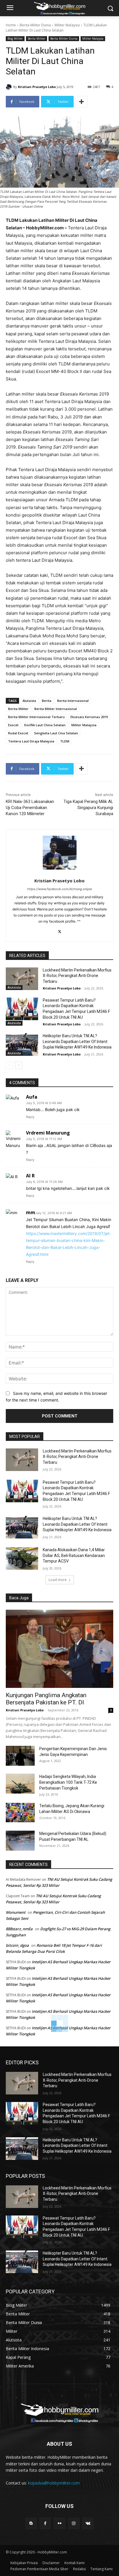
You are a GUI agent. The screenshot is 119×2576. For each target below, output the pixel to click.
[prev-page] (9, 1065)
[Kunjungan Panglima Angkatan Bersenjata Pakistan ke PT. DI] (59, 1649)
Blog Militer (15, 39)
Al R (30, 1176)
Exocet (13, 725)
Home (11, 25)
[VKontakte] (88, 2523)
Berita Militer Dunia (35, 25)
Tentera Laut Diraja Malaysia (31, 741)
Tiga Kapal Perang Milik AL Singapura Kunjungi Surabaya (88, 808)
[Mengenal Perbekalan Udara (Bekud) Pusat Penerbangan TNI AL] (20, 1841)
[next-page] (19, 1065)
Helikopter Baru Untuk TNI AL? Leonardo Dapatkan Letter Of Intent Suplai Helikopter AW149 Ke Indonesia (77, 1041)
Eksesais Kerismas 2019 (89, 717)
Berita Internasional (73, 701)
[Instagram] (74, 2523)
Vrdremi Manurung (48, 1133)
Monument (16, 1912)
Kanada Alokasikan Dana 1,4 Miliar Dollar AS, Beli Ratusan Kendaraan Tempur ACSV (74, 1555)
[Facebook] (45, 2523)
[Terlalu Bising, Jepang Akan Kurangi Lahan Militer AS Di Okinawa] (20, 1812)
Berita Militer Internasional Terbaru (36, 717)
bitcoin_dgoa (17, 1945)
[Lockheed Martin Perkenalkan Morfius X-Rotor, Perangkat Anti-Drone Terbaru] (22, 979)
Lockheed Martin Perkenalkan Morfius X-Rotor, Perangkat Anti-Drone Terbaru (77, 976)
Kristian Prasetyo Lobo (37, 87)
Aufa (32, 1097)
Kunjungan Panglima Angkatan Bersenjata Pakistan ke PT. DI (46, 1699)
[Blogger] (31, 2523)
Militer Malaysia (67, 25)
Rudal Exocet (18, 733)
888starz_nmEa (19, 1929)
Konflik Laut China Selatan (45, 725)
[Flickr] (59, 2523)
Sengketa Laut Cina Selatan (56, 733)
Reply (30, 1117)
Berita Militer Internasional (56, 709)
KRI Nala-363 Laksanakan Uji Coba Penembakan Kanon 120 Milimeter (30, 808)
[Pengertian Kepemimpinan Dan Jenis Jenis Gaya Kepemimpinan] (20, 1756)
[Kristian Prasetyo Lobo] (10, 87)
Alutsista (29, 701)
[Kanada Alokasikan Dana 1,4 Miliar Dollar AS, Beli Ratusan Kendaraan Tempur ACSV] (22, 1558)
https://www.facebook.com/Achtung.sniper (60, 889)
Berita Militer (37, 39)
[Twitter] (60, 931)
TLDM (65, 741)
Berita (47, 701)
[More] (81, 102)
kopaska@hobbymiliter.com (54, 2483)
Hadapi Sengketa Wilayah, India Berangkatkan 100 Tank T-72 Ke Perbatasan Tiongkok (68, 1782)
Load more (58, 1580)
